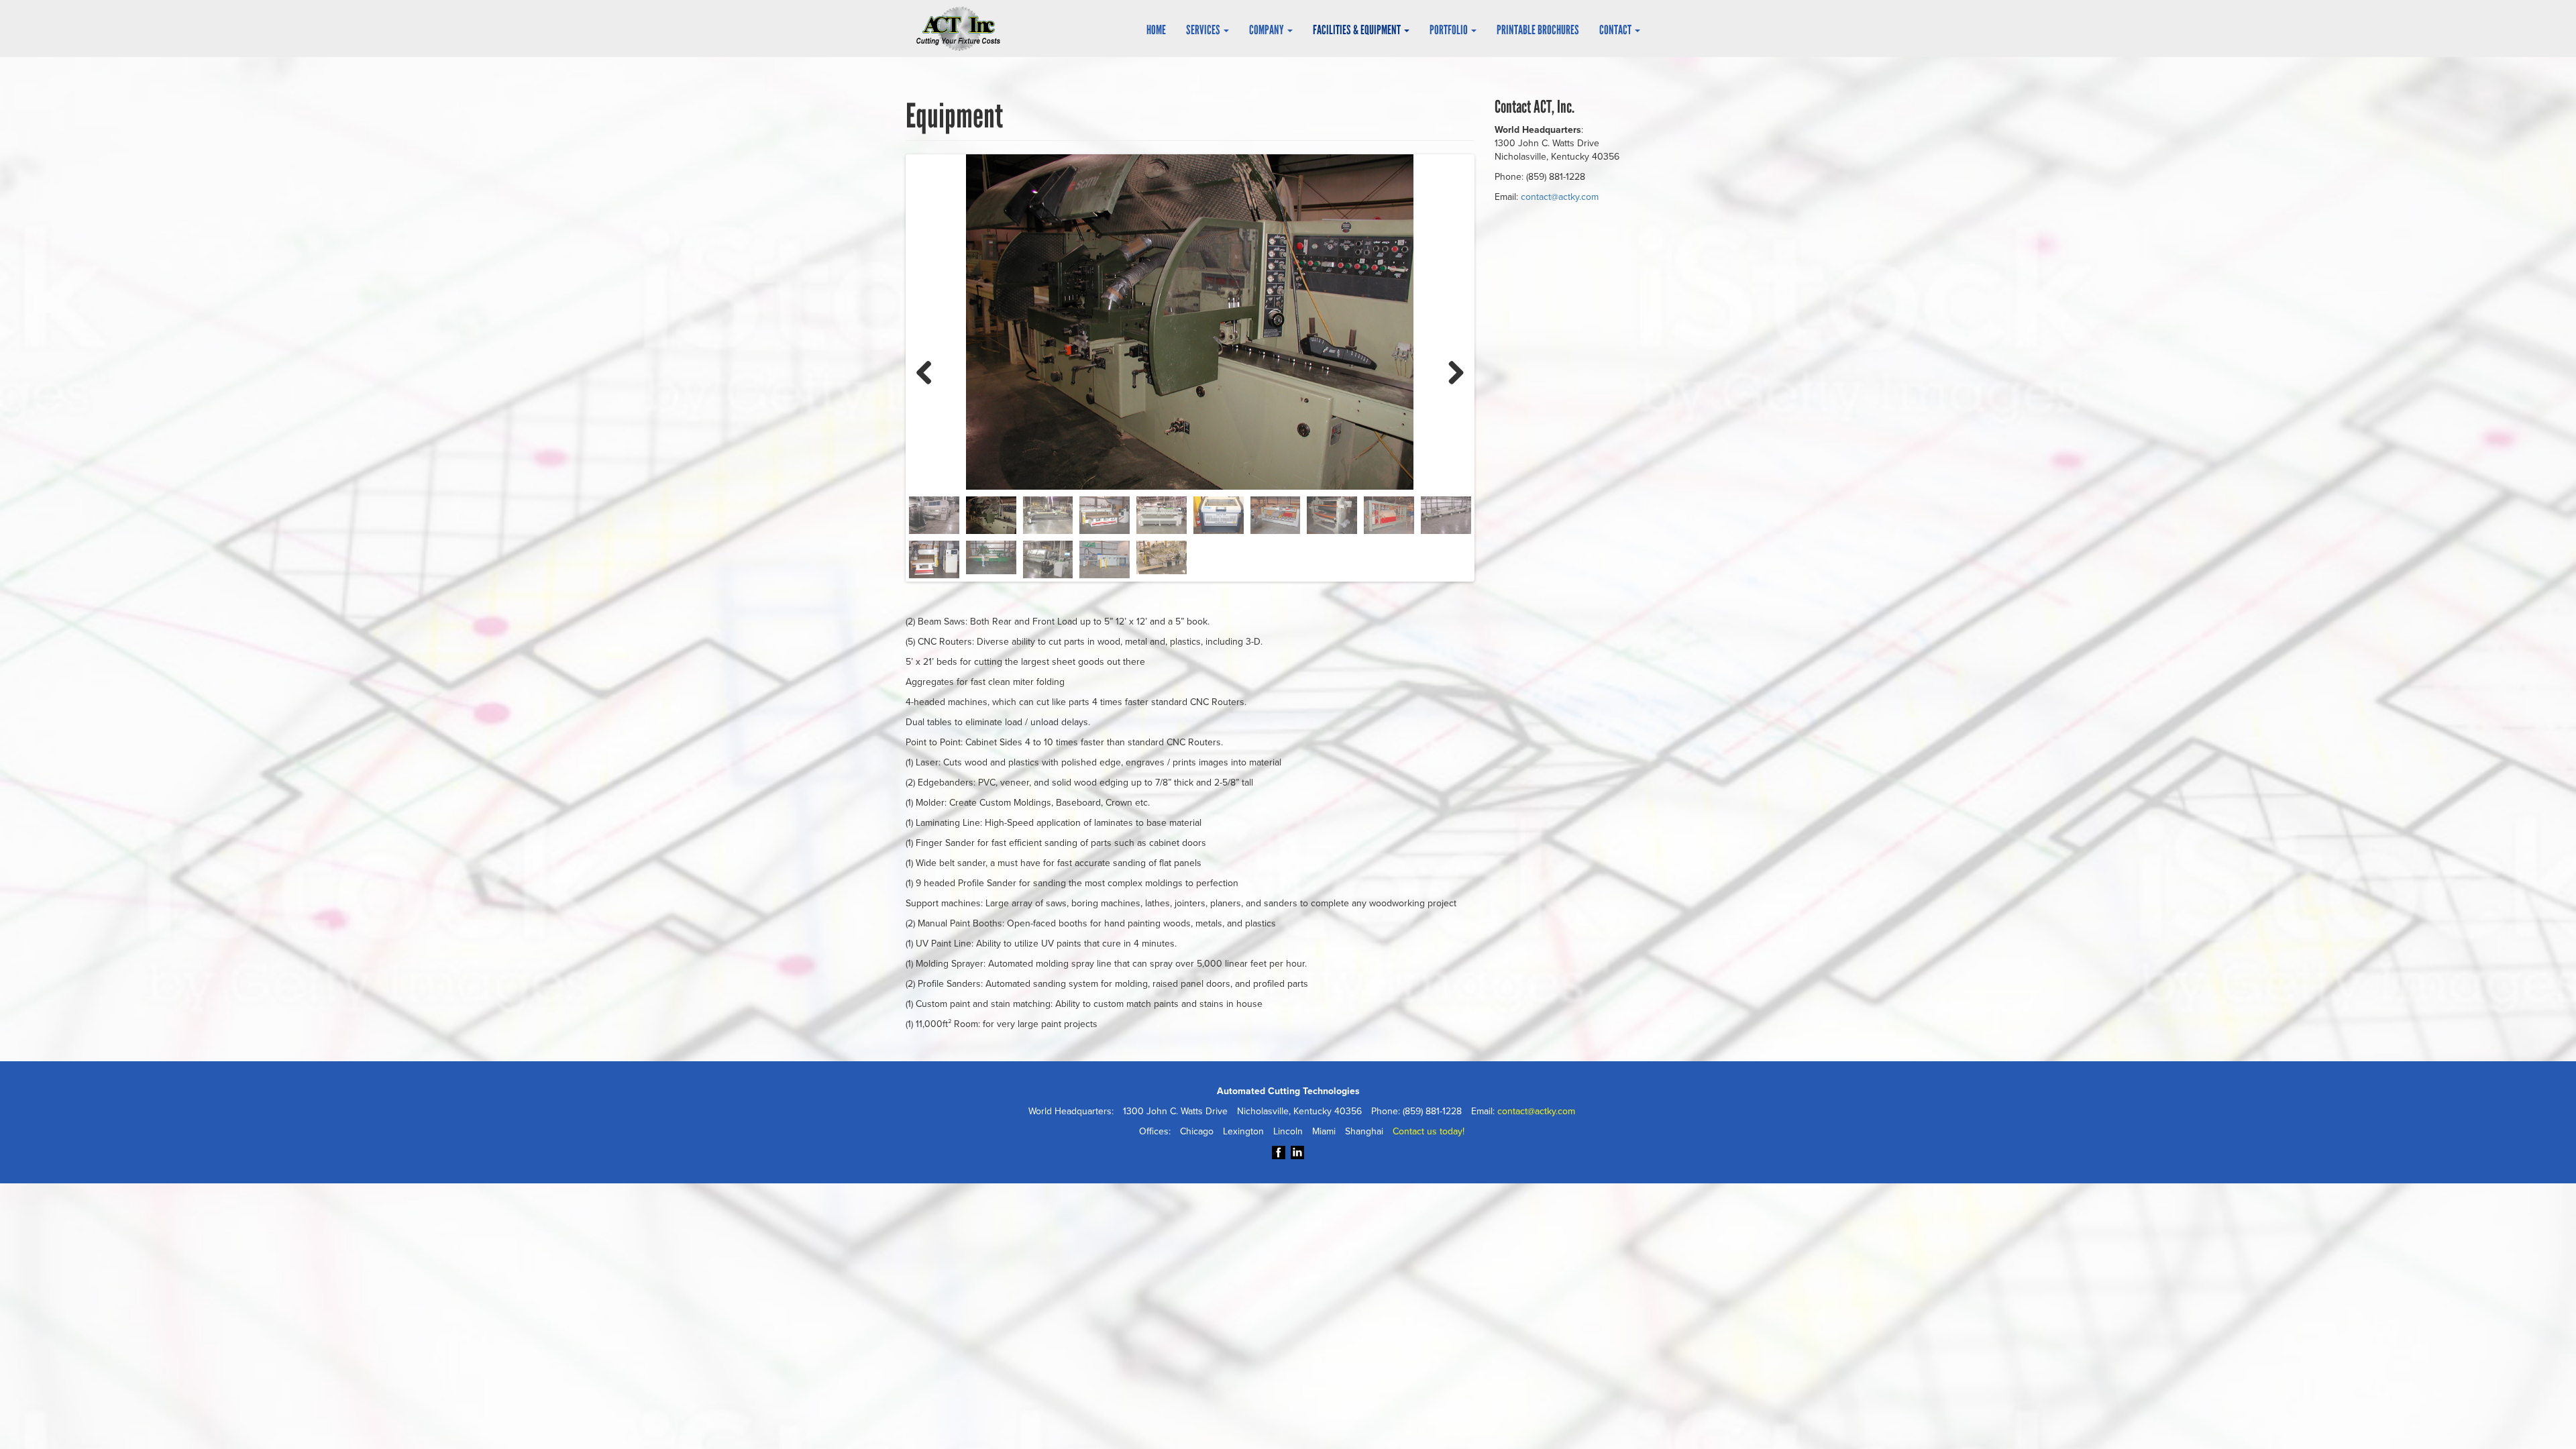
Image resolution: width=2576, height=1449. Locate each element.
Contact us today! (1429, 1131)
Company (1268, 30)
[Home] (963, 29)
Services (1204, 30)
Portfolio (1450, 30)
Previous (929, 371)
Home (1156, 30)
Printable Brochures (1538, 30)
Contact (1616, 30)
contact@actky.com (1560, 197)
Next (1451, 371)
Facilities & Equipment (1358, 30)
